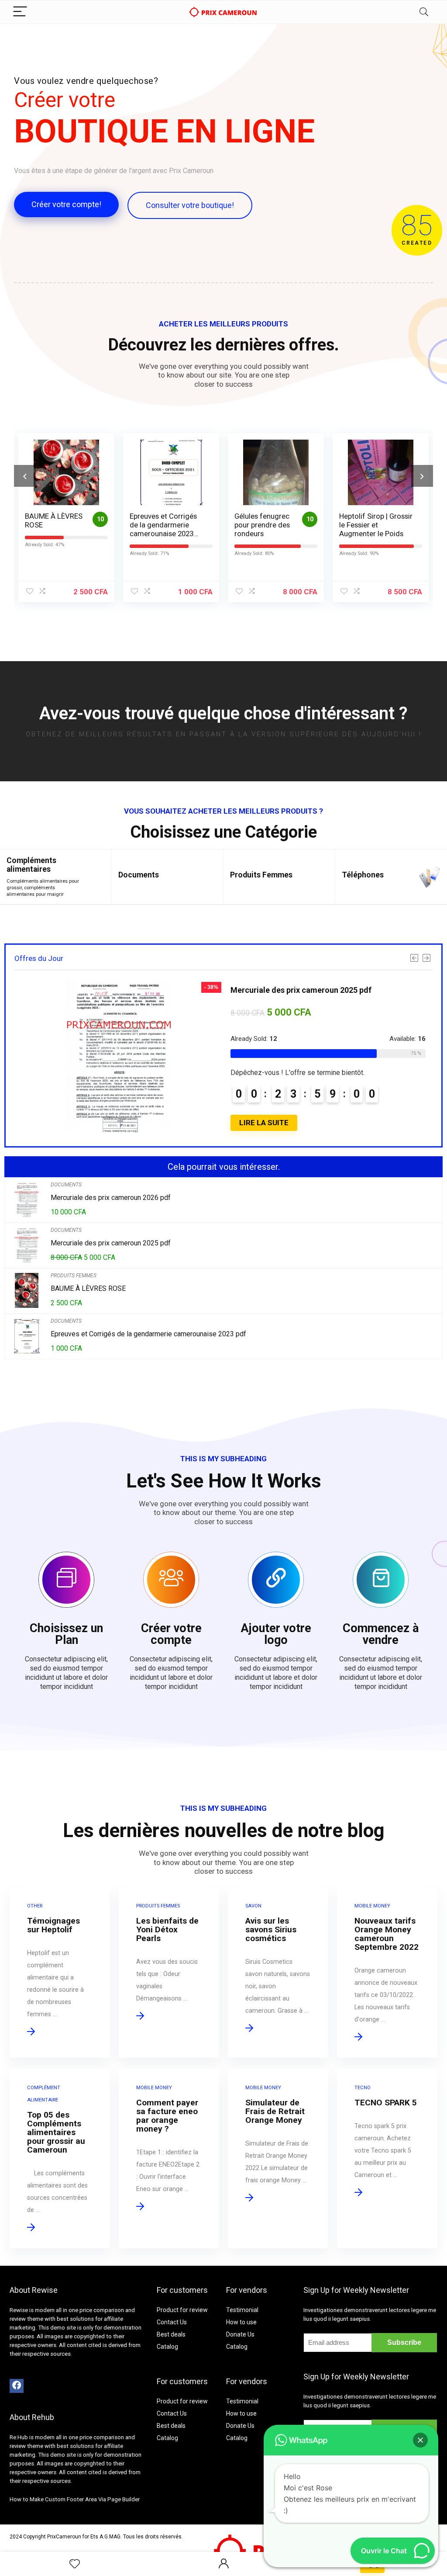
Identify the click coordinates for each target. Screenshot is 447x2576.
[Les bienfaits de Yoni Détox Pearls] (169, 1972)
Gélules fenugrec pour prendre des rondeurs (157, 525)
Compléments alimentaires (31, 865)
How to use (241, 2322)
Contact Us (172, 2322)
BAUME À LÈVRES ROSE (88, 1288)
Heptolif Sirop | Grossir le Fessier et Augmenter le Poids (271, 525)
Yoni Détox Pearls (368, 516)
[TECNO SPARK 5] (387, 2158)
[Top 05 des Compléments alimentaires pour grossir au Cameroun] (60, 2158)
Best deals (171, 2334)
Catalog (167, 2347)
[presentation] (25, 476)
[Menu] (20, 12)
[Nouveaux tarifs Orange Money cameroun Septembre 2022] (387, 1972)
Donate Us (240, 2334)
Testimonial (242, 2310)
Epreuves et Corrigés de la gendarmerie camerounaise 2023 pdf (58, 529)
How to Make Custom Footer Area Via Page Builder (75, 2499)
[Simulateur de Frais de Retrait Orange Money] (278, 2158)
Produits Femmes (261, 875)
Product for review (182, 2310)
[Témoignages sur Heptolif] (60, 1972)
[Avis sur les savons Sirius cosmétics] (278, 1972)
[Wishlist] (75, 2564)
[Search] (424, 12)
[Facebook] (17, 2386)
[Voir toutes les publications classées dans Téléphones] (430, 877)
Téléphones (363, 875)
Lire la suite (264, 1123)
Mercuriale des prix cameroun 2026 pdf (111, 1198)
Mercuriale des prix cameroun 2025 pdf (301, 990)
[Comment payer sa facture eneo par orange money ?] (169, 2158)
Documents (139, 875)
